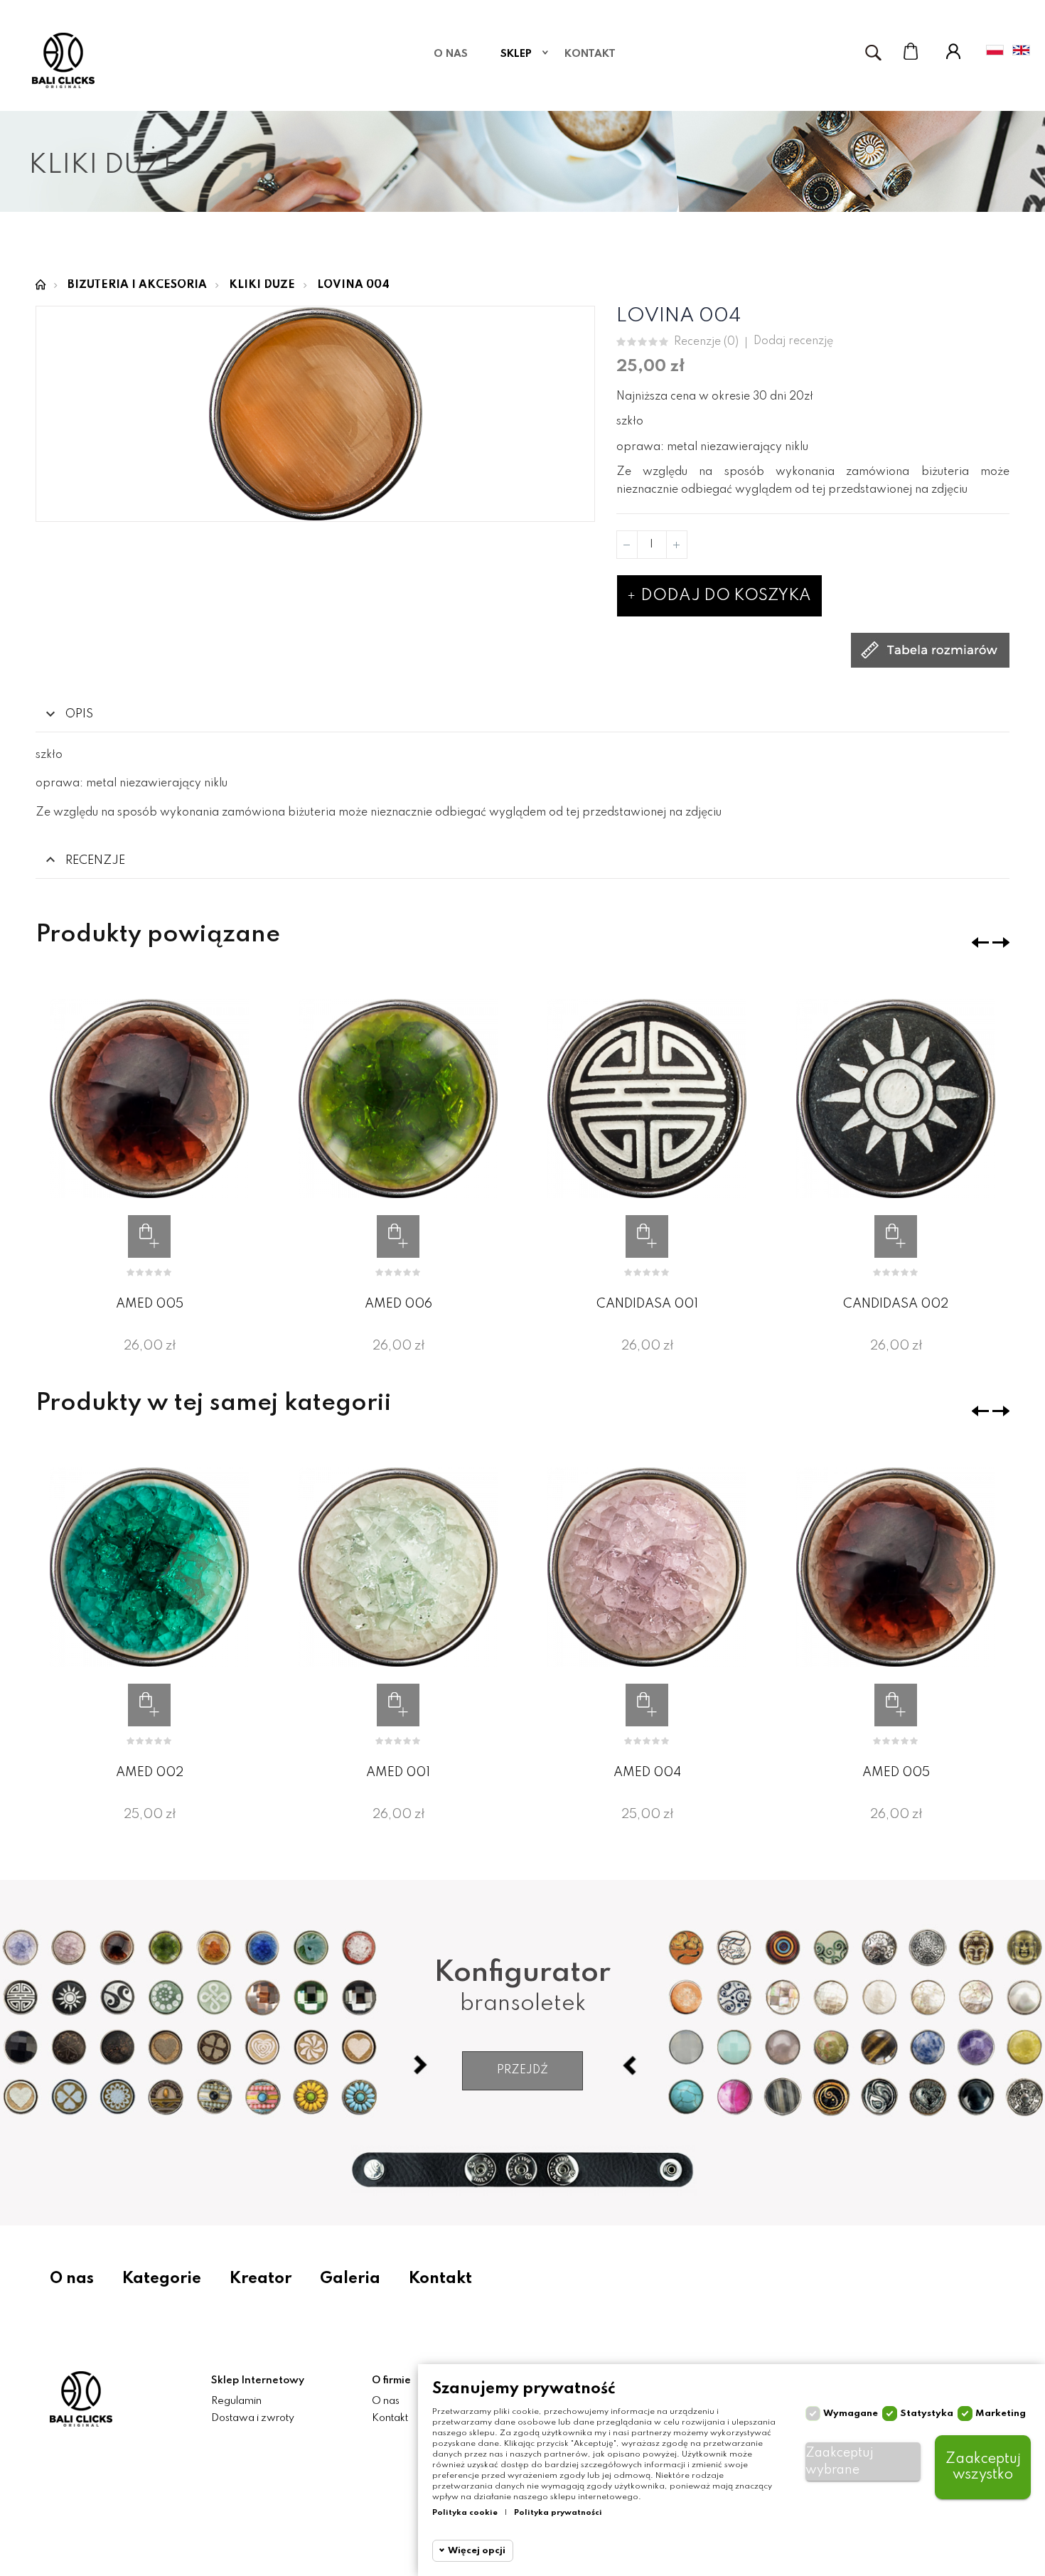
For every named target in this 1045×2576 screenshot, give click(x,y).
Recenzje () (706, 342)
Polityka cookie (465, 2513)
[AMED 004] (647, 1567)
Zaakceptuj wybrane (840, 2462)
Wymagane (851, 2414)
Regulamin (236, 2401)
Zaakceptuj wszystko (983, 2467)
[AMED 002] (149, 1567)
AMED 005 (150, 1304)
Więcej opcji (477, 2551)
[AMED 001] (398, 1567)
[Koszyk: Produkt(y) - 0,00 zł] (911, 51)
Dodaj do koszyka (724, 596)
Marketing (1001, 2414)
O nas (72, 2279)
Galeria (350, 2279)
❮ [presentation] (980, 942)
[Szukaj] (873, 53)
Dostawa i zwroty (253, 2418)
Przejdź (522, 2070)
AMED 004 (647, 1773)
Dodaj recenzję (793, 341)
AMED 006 (398, 1304)
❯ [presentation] (1001, 942)
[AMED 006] (398, 1099)
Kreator (261, 2279)
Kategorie (162, 2279)
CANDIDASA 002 (896, 1304)
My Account (953, 51)
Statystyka (927, 2414)
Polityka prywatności (558, 2513)
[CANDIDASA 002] (896, 1099)
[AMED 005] (149, 1099)
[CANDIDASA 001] (647, 1099)
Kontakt (440, 2279)
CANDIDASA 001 (647, 1304)
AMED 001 (398, 1773)
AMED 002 (150, 1773)
